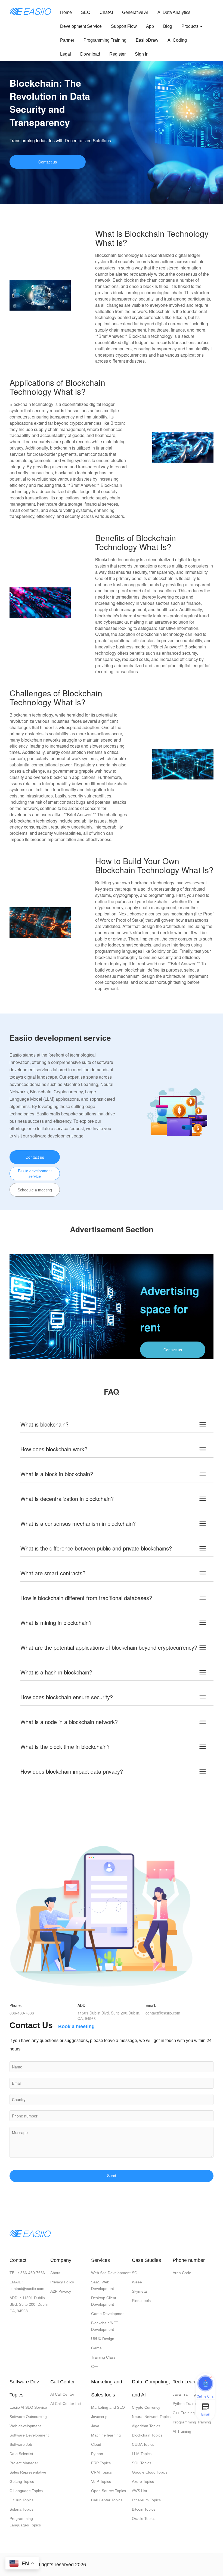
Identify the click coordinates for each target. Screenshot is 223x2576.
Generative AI (135, 12)
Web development (25, 2426)
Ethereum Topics (146, 2500)
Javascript (100, 2417)
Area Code (182, 2273)
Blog (168, 26)
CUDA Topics (143, 2444)
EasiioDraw (147, 40)
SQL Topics (142, 2463)
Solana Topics (21, 2509)
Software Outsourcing (28, 2417)
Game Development (108, 2314)
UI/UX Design (103, 2339)
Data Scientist (21, 2454)
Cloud (96, 2444)
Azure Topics (143, 2481)
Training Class (103, 2357)
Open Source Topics (109, 2491)
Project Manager (24, 2463)
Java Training (184, 2394)
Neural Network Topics (151, 2417)
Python (97, 2454)
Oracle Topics (144, 2519)
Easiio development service (35, 1173)
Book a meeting (76, 2026)
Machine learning (106, 2435)
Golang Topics (22, 2481)
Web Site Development (111, 2273)
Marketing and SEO (108, 2407)
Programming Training (105, 40)
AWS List (140, 2491)
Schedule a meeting (35, 1190)
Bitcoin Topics (144, 2509)
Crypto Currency (146, 2407)
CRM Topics (101, 2472)
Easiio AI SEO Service (28, 2407)
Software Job (21, 2444)
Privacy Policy (62, 2282)
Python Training (186, 2404)
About (55, 2273)
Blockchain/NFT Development (105, 2326)
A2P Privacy (61, 2291)
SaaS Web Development (103, 2285)
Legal (66, 54)
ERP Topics (101, 2463)
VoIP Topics (101, 2481)
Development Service (81, 26)
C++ (95, 2366)
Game (96, 2348)
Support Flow (124, 26)
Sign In (142, 54)
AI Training (182, 2431)
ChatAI (106, 12)
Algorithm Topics (146, 2426)
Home (66, 12)
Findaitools (141, 2301)
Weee (137, 2282)
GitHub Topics (21, 2500)
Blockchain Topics (147, 2435)
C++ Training (184, 2413)
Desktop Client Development (104, 2301)
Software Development (29, 2435)
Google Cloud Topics (150, 2472)
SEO (86, 12)
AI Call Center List (66, 2404)
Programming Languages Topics (25, 2522)
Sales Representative (28, 2472)
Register (117, 54)
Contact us (48, 162)
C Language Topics (26, 2491)
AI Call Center (62, 2394)
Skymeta (139, 2291)
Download (90, 54)
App (150, 26)
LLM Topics (142, 2454)
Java (95, 2426)
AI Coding (177, 40)
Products (191, 26)
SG (135, 2273)
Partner (67, 40)
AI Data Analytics (174, 12)
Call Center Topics (107, 2500)
